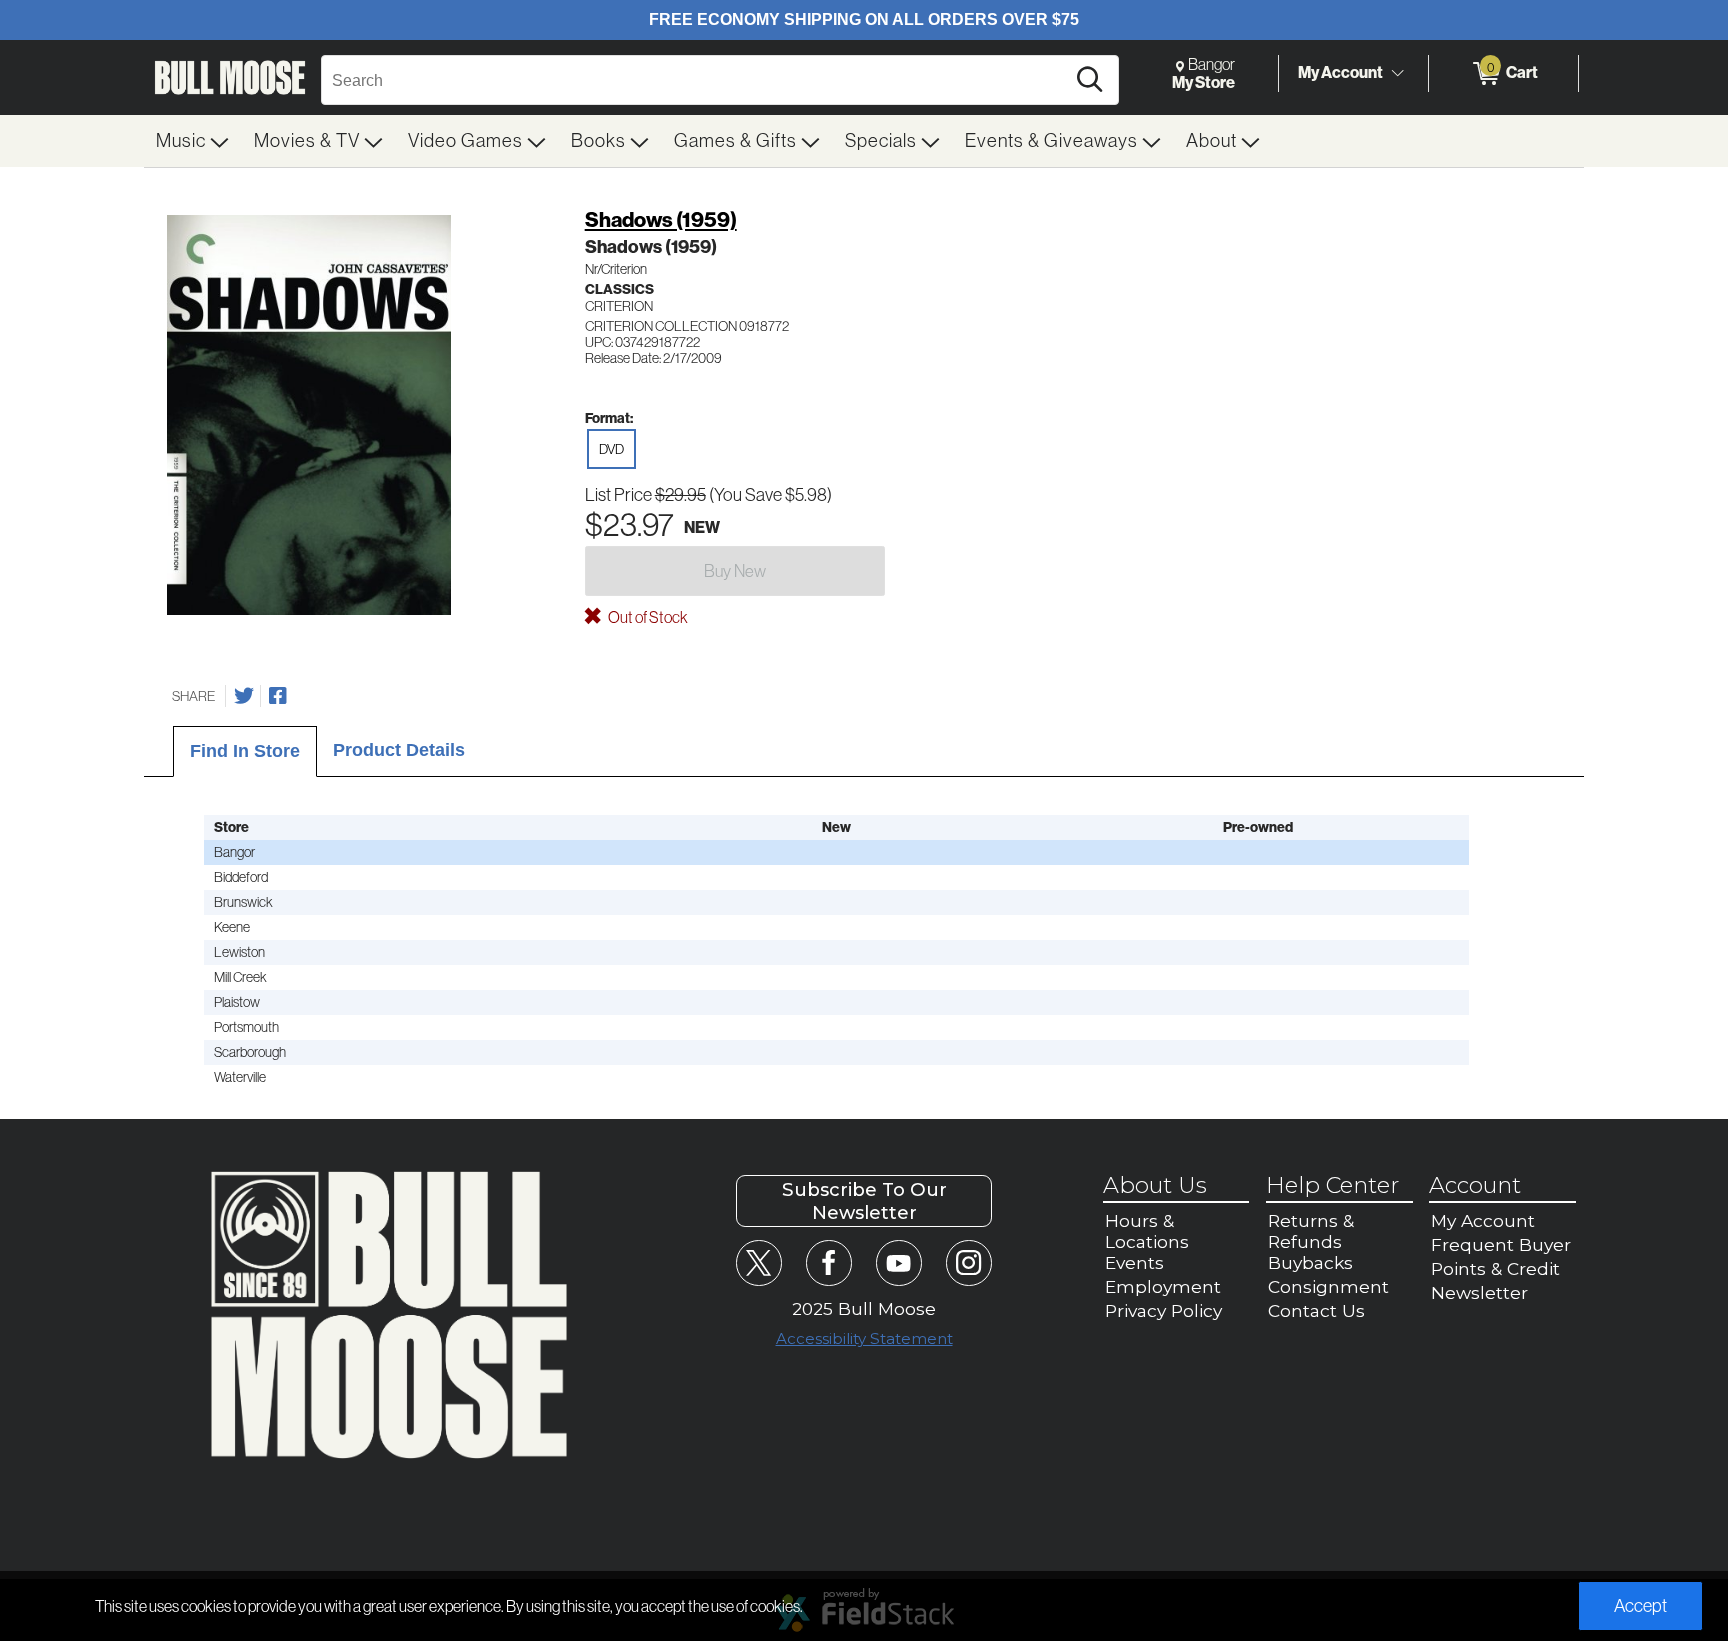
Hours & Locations (1147, 1231)
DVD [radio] (611, 449)
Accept (1640, 1606)
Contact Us (1316, 1310)
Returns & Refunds (1311, 1231)
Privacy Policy (1163, 1310)
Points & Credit (1495, 1268)
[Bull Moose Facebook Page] (828, 1262)
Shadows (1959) (661, 220)
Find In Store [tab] (245, 751)
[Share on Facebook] (278, 696)
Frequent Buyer (1501, 1244)
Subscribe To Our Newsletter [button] (864, 1201)
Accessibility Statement (864, 1338)
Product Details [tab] (399, 750)
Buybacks (1310, 1262)
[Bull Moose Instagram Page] (968, 1262)
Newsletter (1479, 1292)
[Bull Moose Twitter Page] (758, 1262)
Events (1134, 1262)
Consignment (1328, 1286)
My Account (1340, 72)
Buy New (735, 571)
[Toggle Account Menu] (1397, 74)
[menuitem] (193, 141)
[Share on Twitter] (244, 696)
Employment (1163, 1286)
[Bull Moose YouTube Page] (898, 1262)
